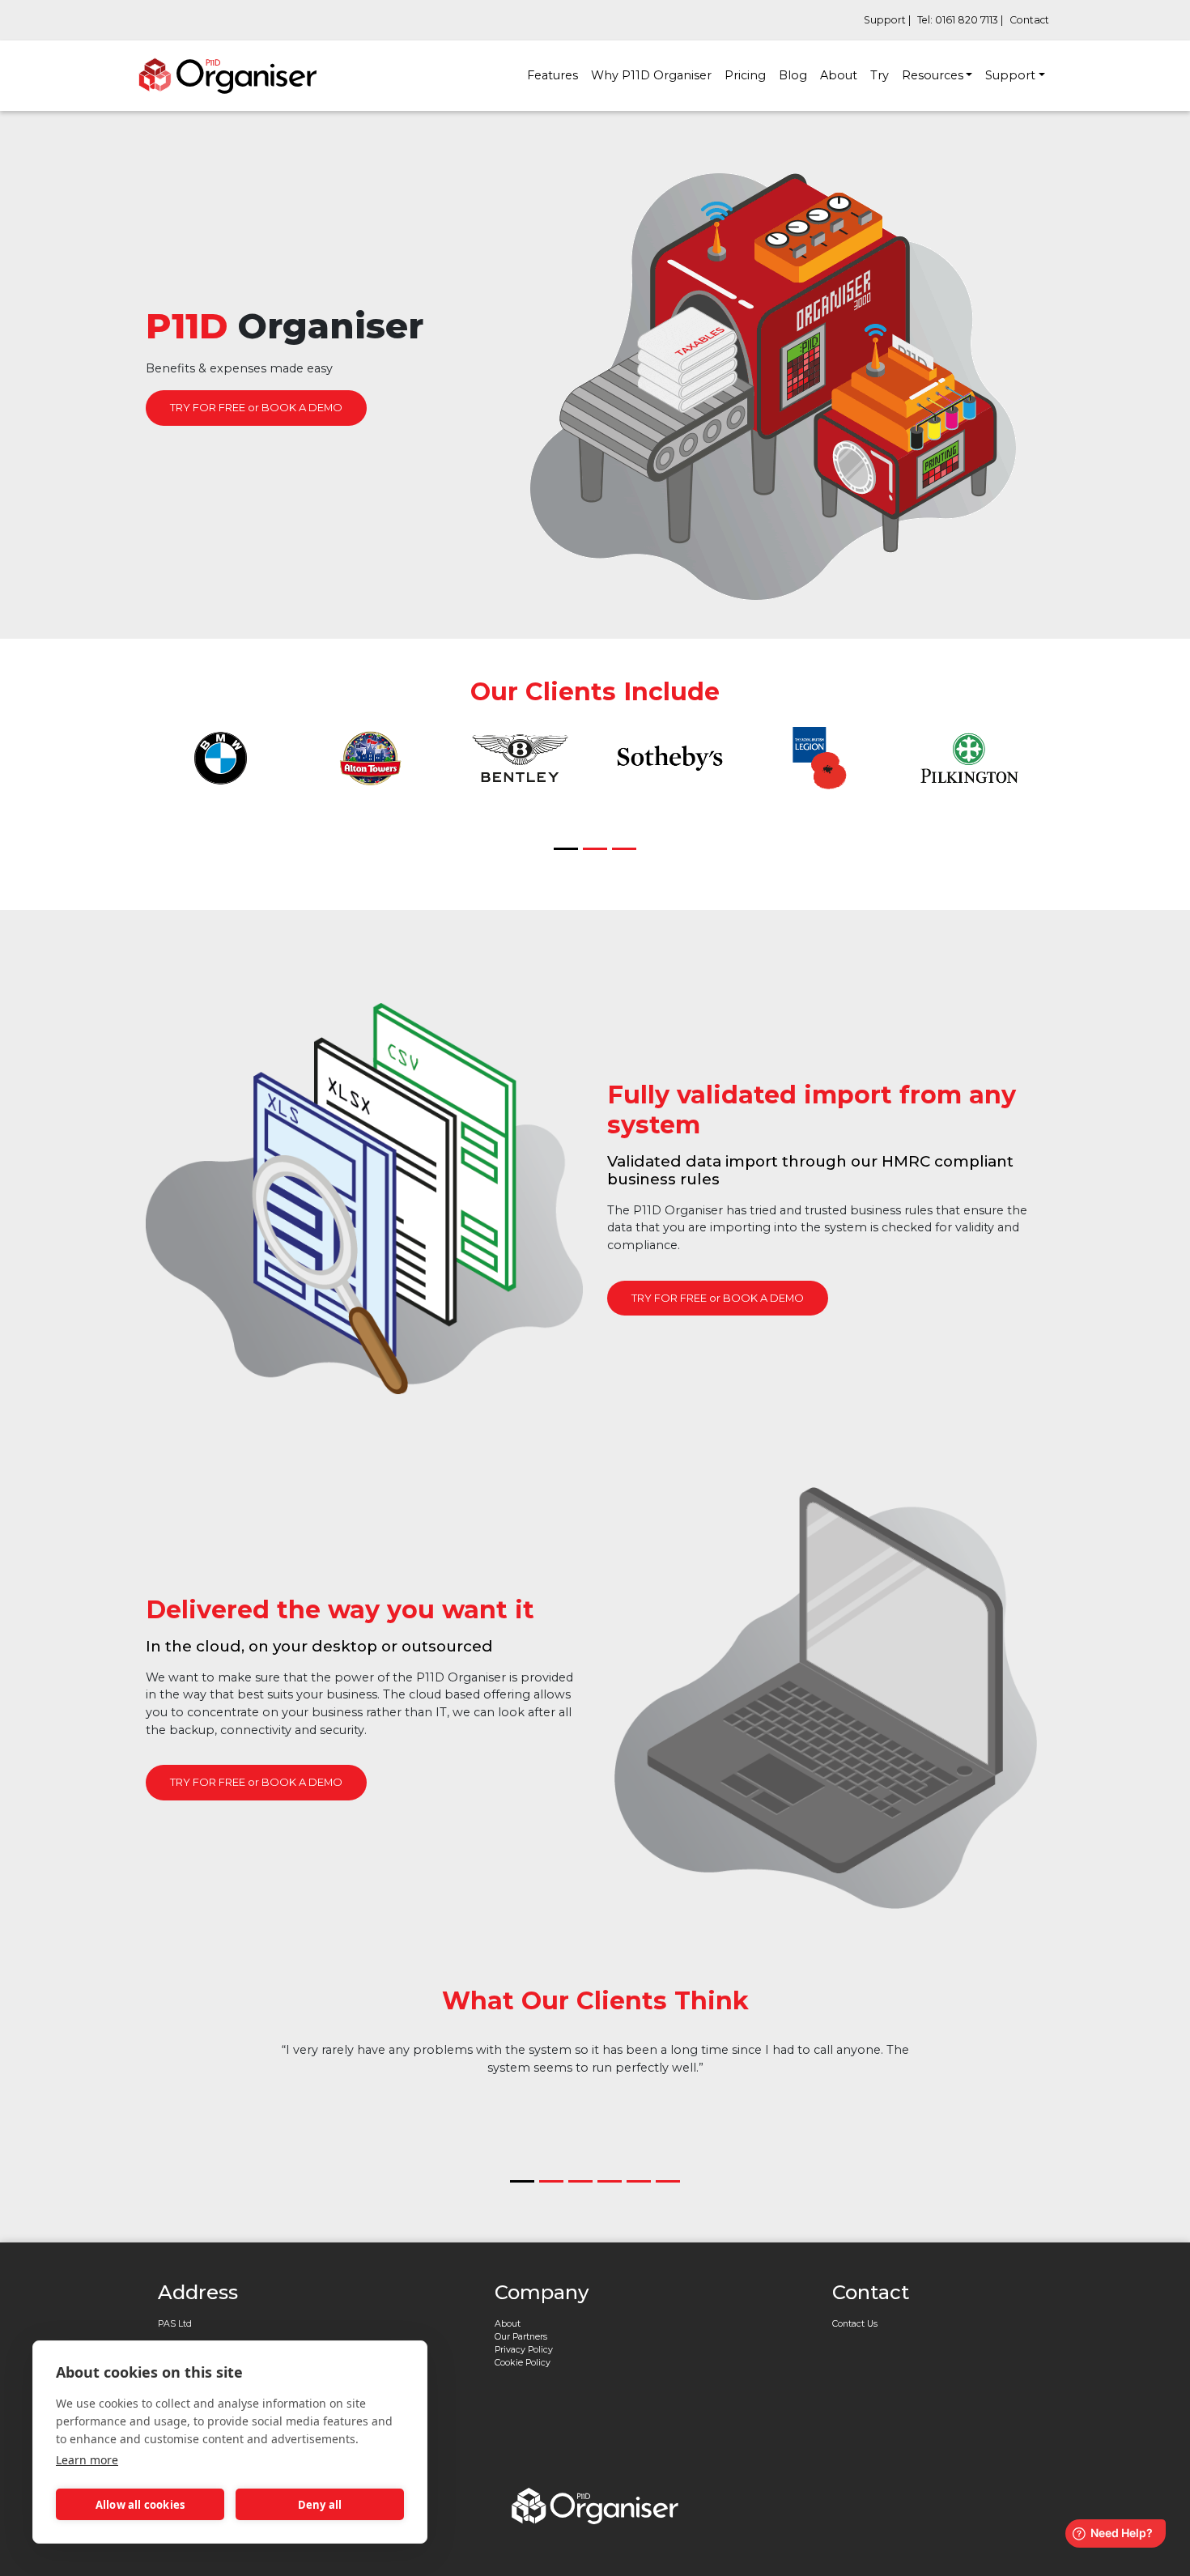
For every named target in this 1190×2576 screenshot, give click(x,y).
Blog (793, 75)
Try (880, 75)
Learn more (87, 2460)
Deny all (320, 2505)
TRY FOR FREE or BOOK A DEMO (256, 407)
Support (1010, 75)
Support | (887, 20)
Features (552, 75)
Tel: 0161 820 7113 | (960, 20)
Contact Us (855, 2324)
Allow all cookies (140, 2505)
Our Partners (521, 2337)
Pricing (745, 75)
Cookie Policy (523, 2363)
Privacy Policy (524, 2350)
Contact (1029, 20)
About (839, 75)
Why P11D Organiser (651, 75)
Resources (933, 75)
